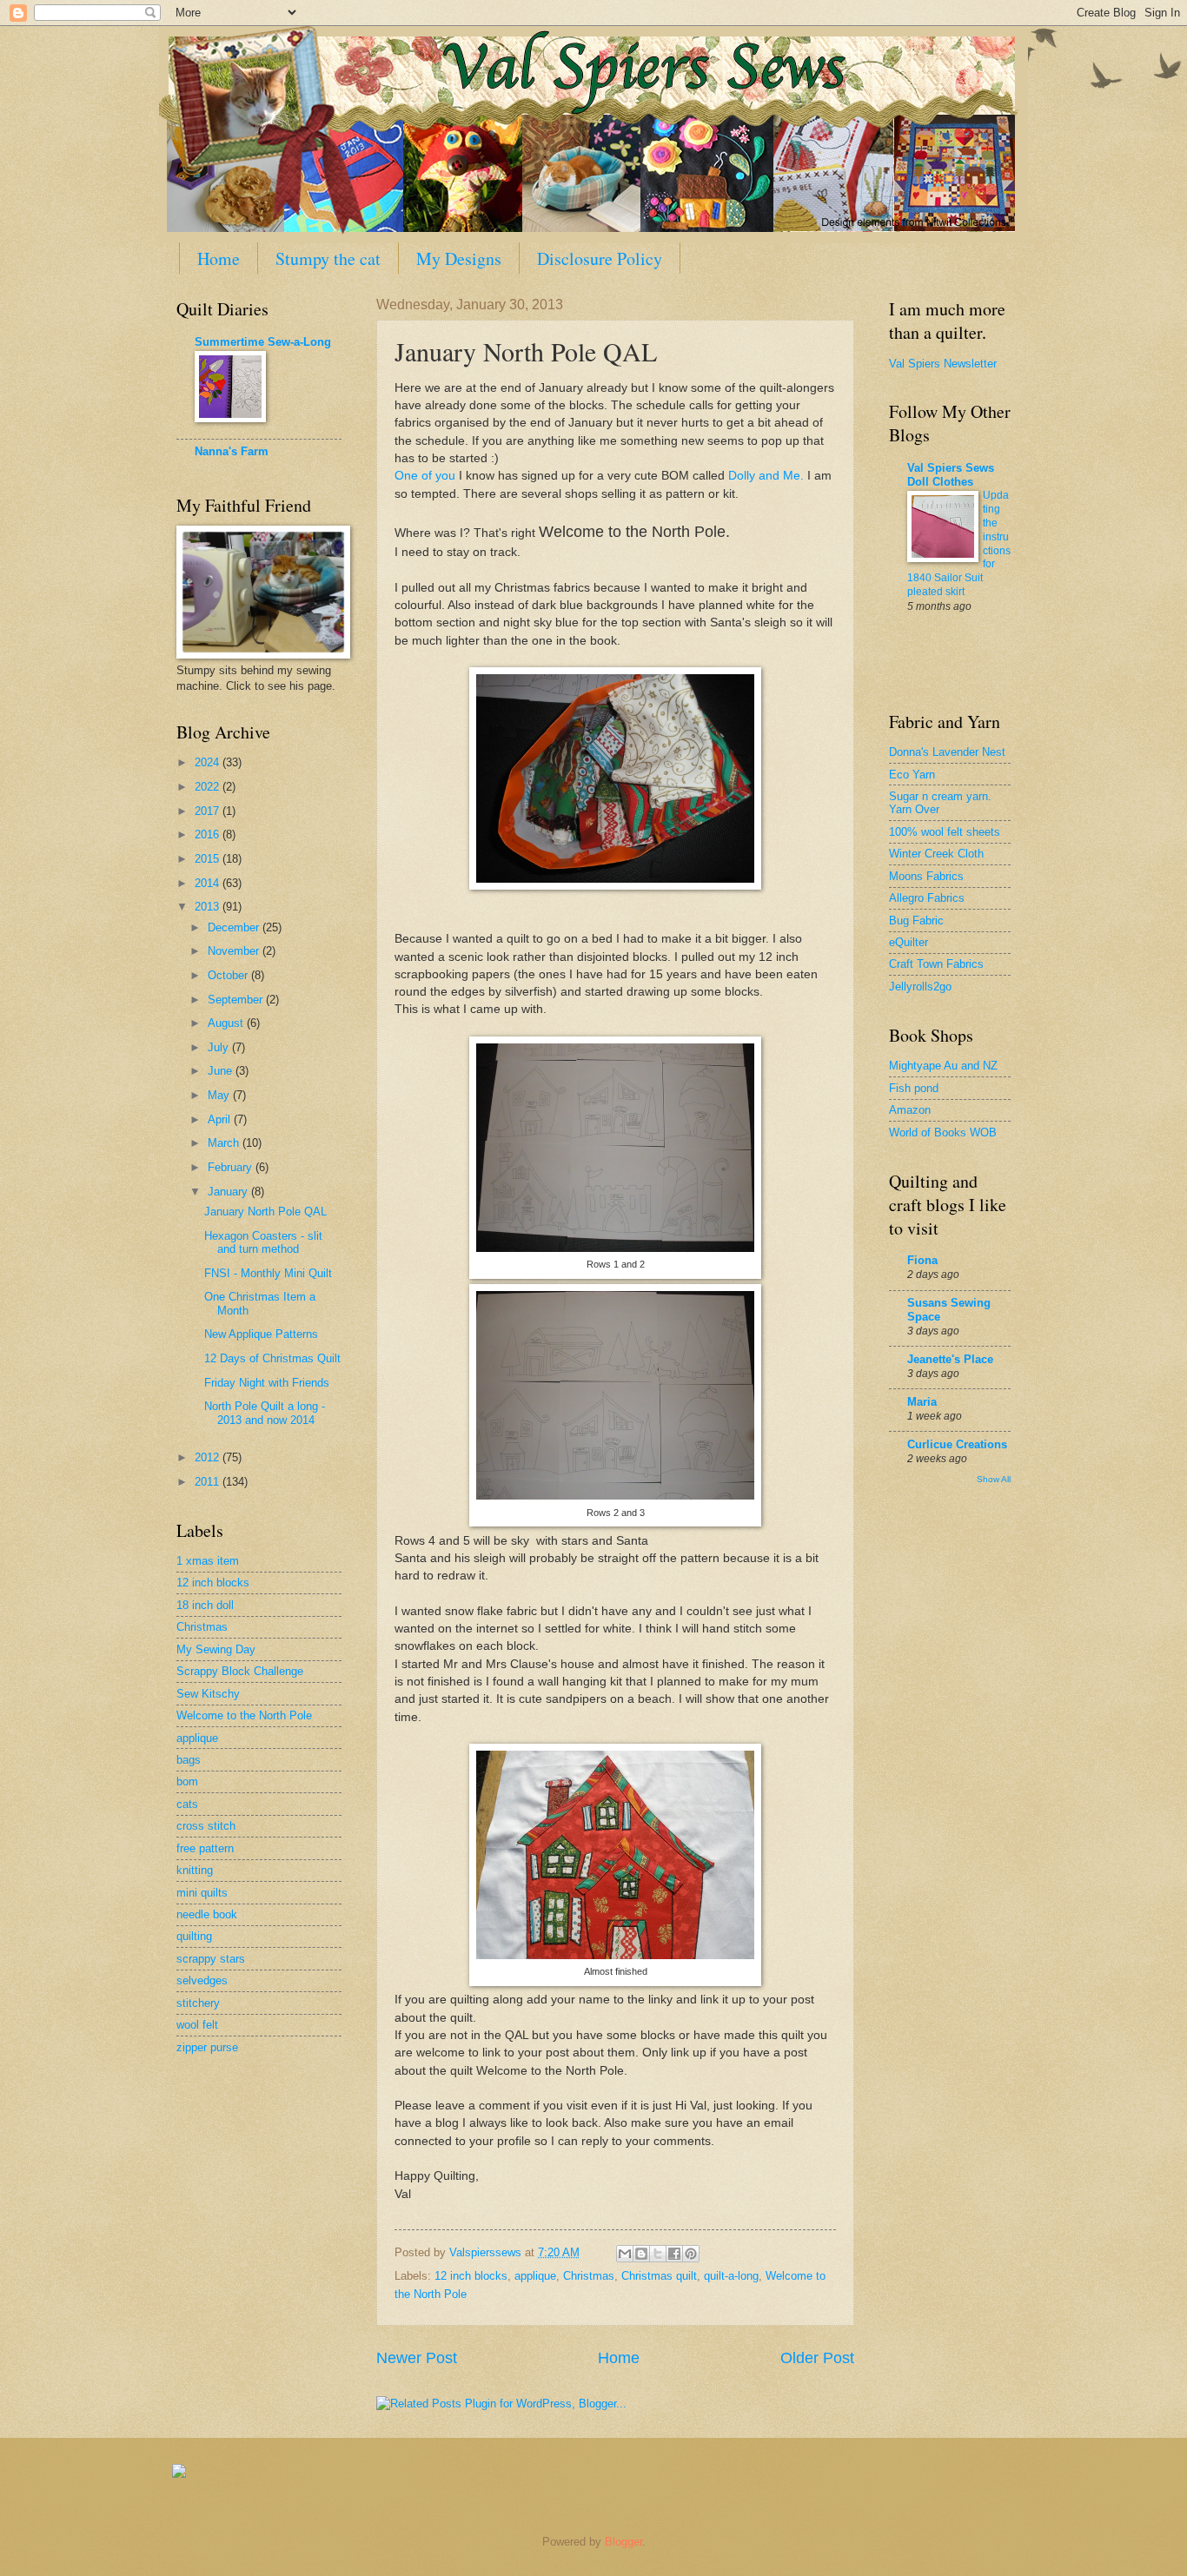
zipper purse (207, 2047)
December (235, 927)
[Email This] (625, 2254)
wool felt (197, 2025)
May (220, 1095)
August (227, 1023)
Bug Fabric (916, 920)
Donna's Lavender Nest (947, 752)
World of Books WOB (943, 1132)
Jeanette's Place (950, 1359)
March (225, 1143)
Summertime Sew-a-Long (263, 342)
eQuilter (908, 942)
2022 (209, 787)
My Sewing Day (216, 1649)
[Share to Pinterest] (691, 2254)
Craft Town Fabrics (936, 964)
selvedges (202, 1980)
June (222, 1071)
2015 (209, 859)
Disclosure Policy (600, 258)
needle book (207, 1914)
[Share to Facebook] (674, 2254)
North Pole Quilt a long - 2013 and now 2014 (265, 1413)
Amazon (910, 1110)
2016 (209, 834)
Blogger (623, 2542)
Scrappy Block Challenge (240, 1671)
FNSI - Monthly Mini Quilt (268, 1273)
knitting (195, 1870)
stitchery (198, 2003)
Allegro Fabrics (927, 898)
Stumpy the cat (328, 258)
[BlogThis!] (641, 2254)
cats (187, 1804)
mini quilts (202, 1893)
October (229, 975)
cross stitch (206, 1826)
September (237, 1000)
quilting (194, 1936)
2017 (209, 811)
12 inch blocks (471, 2276)
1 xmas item (208, 1561)
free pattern (205, 1848)
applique (535, 2276)
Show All (994, 1479)
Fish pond (914, 1088)
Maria (922, 1402)
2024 (209, 762)
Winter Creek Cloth (936, 854)
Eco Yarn (912, 775)
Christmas (589, 2276)
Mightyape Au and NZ (943, 1066)
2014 (209, 883)
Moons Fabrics (926, 876)
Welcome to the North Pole (244, 1715)
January (229, 1192)
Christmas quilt (659, 2276)
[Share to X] (658, 2254)
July (220, 1047)
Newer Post (417, 2358)
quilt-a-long (731, 2276)
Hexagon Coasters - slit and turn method (263, 1242)
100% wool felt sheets (945, 832)
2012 (209, 1457)
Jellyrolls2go (920, 987)
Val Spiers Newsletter (943, 364)
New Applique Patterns (261, 1334)
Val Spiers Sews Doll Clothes (951, 475)
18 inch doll (205, 1605)
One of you (425, 476)
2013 (209, 907)
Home (219, 258)
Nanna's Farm (232, 451)
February (232, 1167)
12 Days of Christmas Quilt (272, 1358)
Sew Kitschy (208, 1694)
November (235, 951)
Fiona (922, 1260)
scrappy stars (211, 1959)
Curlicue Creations (957, 1444)
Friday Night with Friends (267, 1383)
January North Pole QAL (265, 1212)
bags (189, 1760)
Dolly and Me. (766, 476)
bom (187, 1781)
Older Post (817, 2358)
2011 (209, 1482)
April (221, 1119)
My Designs (459, 258)
